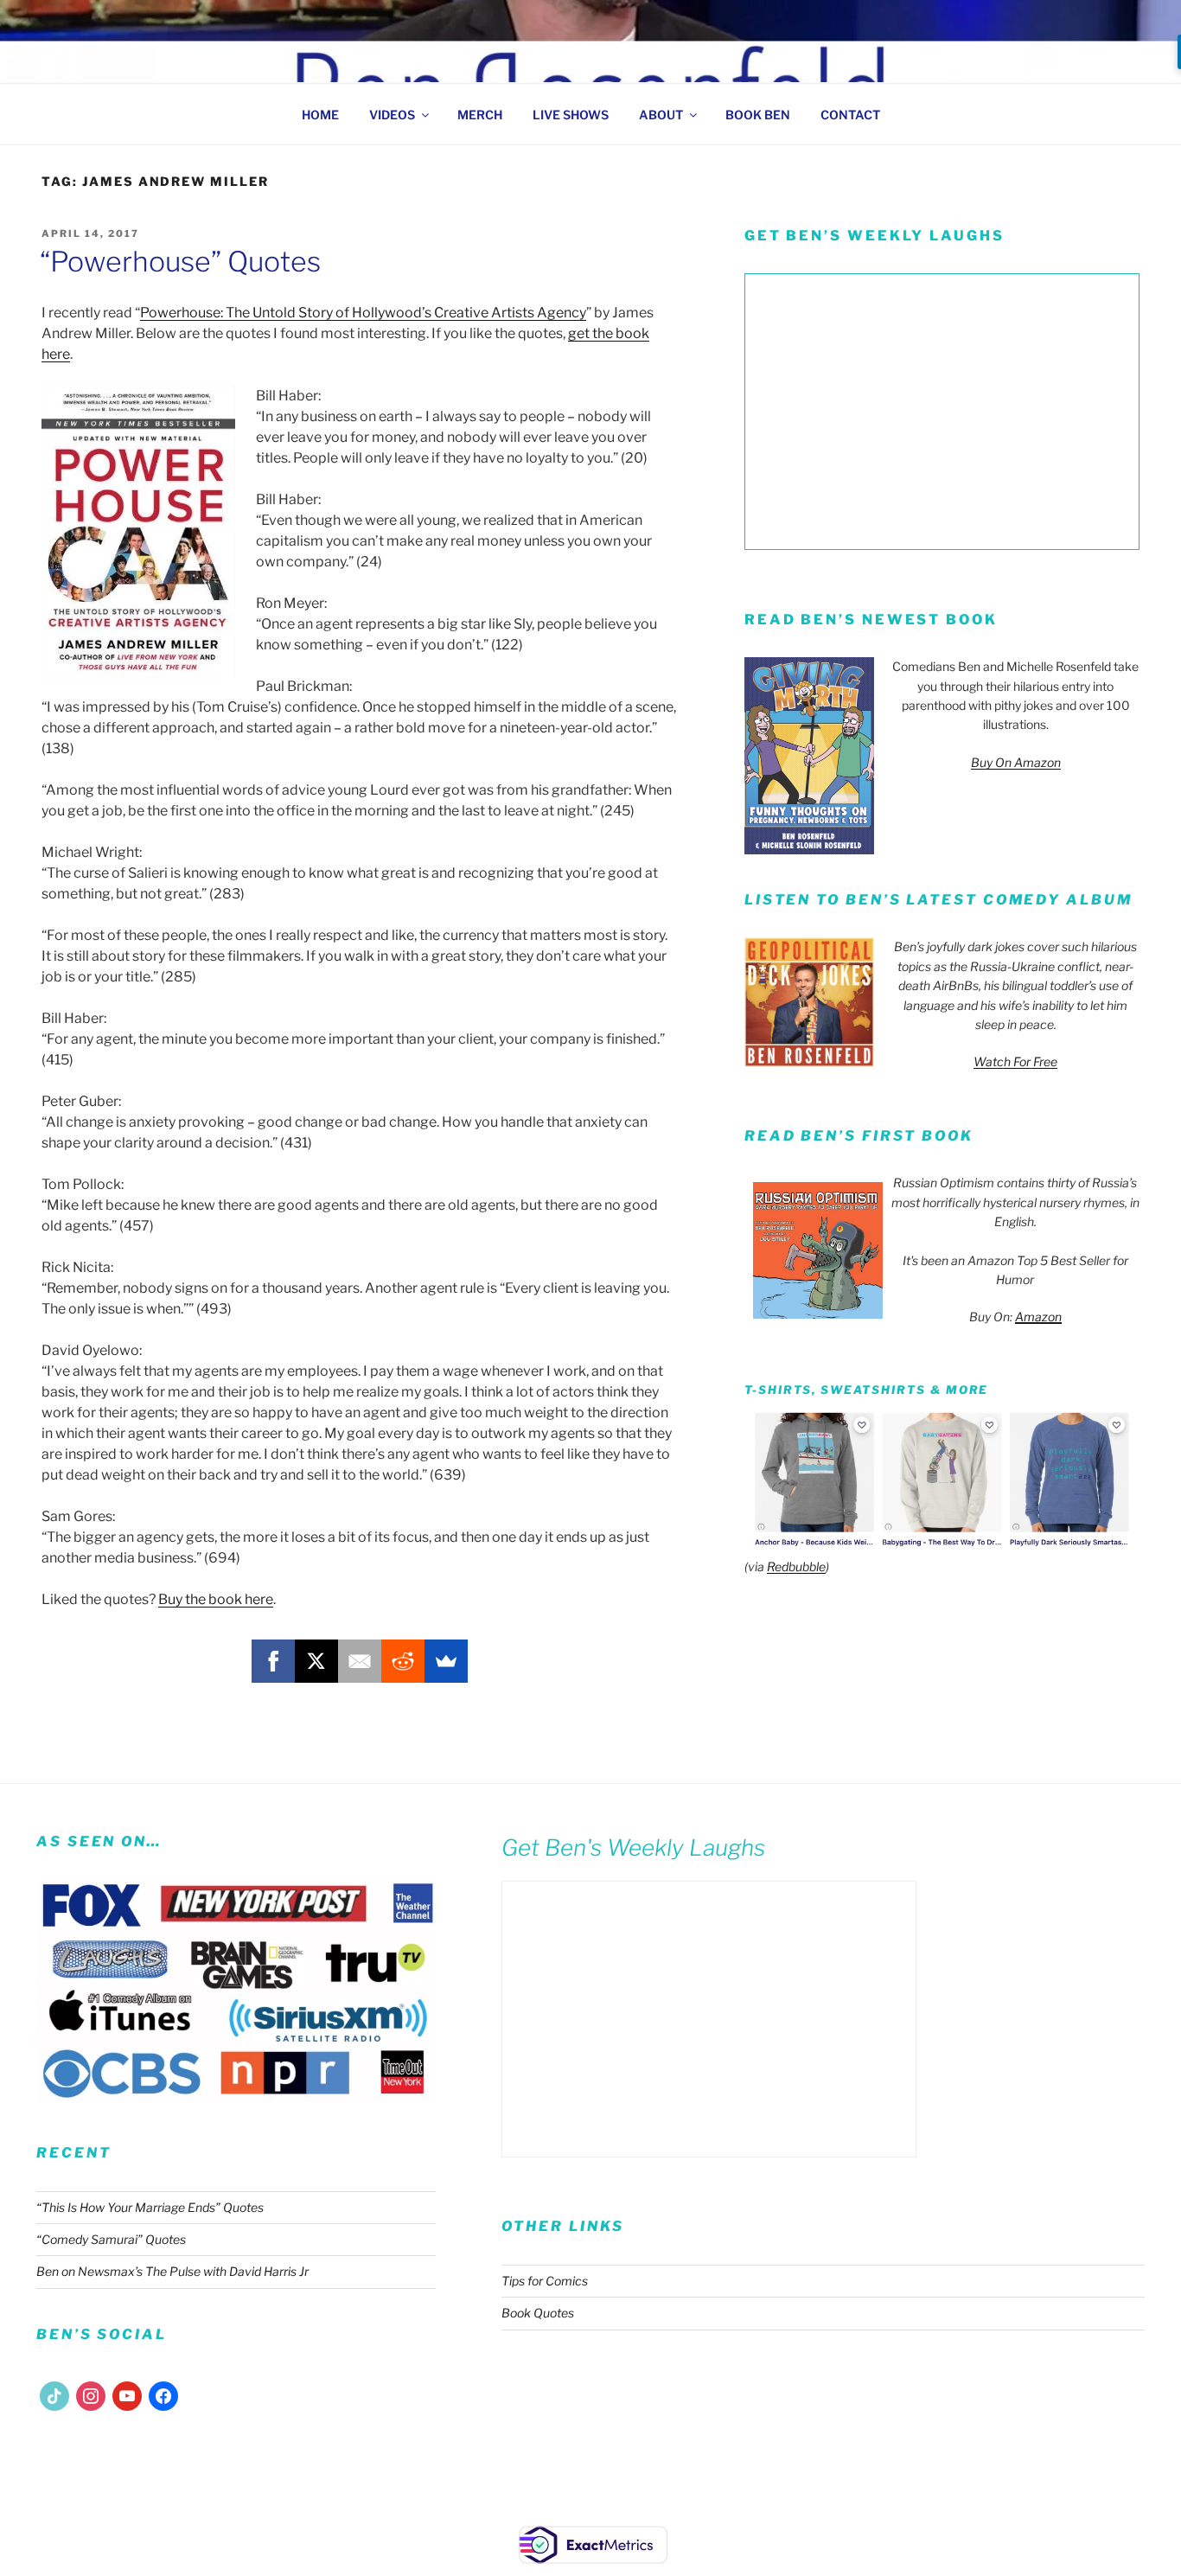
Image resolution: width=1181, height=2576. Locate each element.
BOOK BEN (758, 115)
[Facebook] (273, 1661)
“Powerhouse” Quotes (180, 262)
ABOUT (661, 115)
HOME (320, 115)
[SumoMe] (446, 1661)
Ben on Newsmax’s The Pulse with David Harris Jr (172, 2271)
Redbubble (796, 1566)
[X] (316, 1661)
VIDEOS (392, 115)
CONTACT (850, 115)
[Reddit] (403, 1661)
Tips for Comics (545, 2281)
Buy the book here (216, 1599)
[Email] (360, 1661)
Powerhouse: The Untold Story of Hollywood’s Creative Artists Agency (363, 313)
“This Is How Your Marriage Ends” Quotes (150, 2207)
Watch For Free (1015, 1061)
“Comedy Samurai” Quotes (111, 2239)
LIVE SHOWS (571, 115)
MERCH (480, 115)
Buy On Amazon (1016, 762)
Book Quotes (538, 2313)
